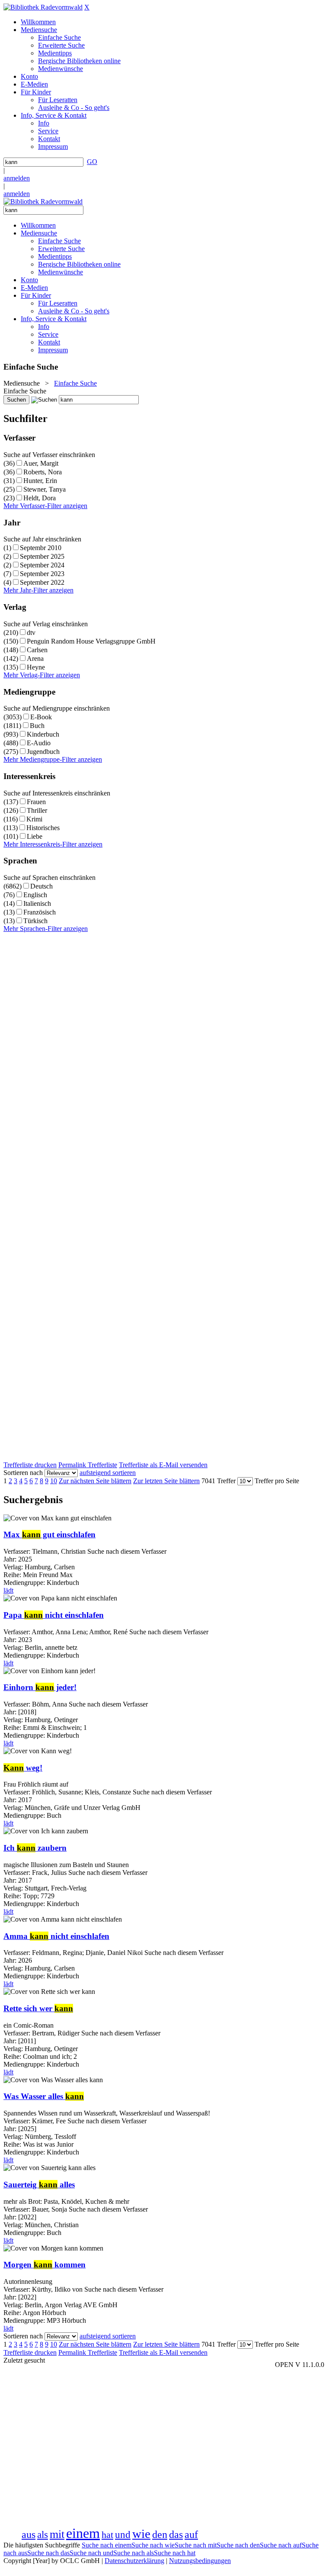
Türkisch (35, 921)
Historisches (43, 828)
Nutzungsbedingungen (200, 2561)
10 (54, 1481)
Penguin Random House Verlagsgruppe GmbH (91, 641)
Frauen (36, 802)
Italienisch (37, 903)
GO (92, 162)
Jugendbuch (43, 752)
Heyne (36, 667)
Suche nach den (238, 2545)
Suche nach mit (196, 2545)
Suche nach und (91, 2553)
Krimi (34, 819)
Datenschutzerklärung (134, 2561)
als (43, 2534)
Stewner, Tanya (45, 489)
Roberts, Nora (43, 472)
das (176, 2534)
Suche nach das (48, 2553)
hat (107, 2535)
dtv (31, 633)
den (160, 2534)
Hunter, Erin (40, 481)
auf (191, 2534)
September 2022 (42, 582)
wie (141, 2534)
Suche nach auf (281, 2545)
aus (29, 2534)
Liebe (35, 836)
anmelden (17, 178)
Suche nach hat (175, 2553)
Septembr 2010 (41, 548)
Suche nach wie (153, 2545)
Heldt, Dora (40, 498)
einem (83, 2533)
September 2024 (42, 565)
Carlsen (37, 650)
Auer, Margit (41, 463)
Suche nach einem (107, 2545)
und (123, 2534)
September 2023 (42, 574)
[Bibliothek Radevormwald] (43, 7)
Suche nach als (134, 2553)
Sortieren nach (23, 1473)
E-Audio (39, 743)
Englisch (35, 895)
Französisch (40, 912)
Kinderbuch (43, 734)
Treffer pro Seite (277, 1481)
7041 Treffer (219, 1481)
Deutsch (41, 886)
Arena (35, 658)
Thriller (37, 810)
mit (57, 2534)
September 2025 (42, 556)
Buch (37, 726)
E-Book (41, 717)
